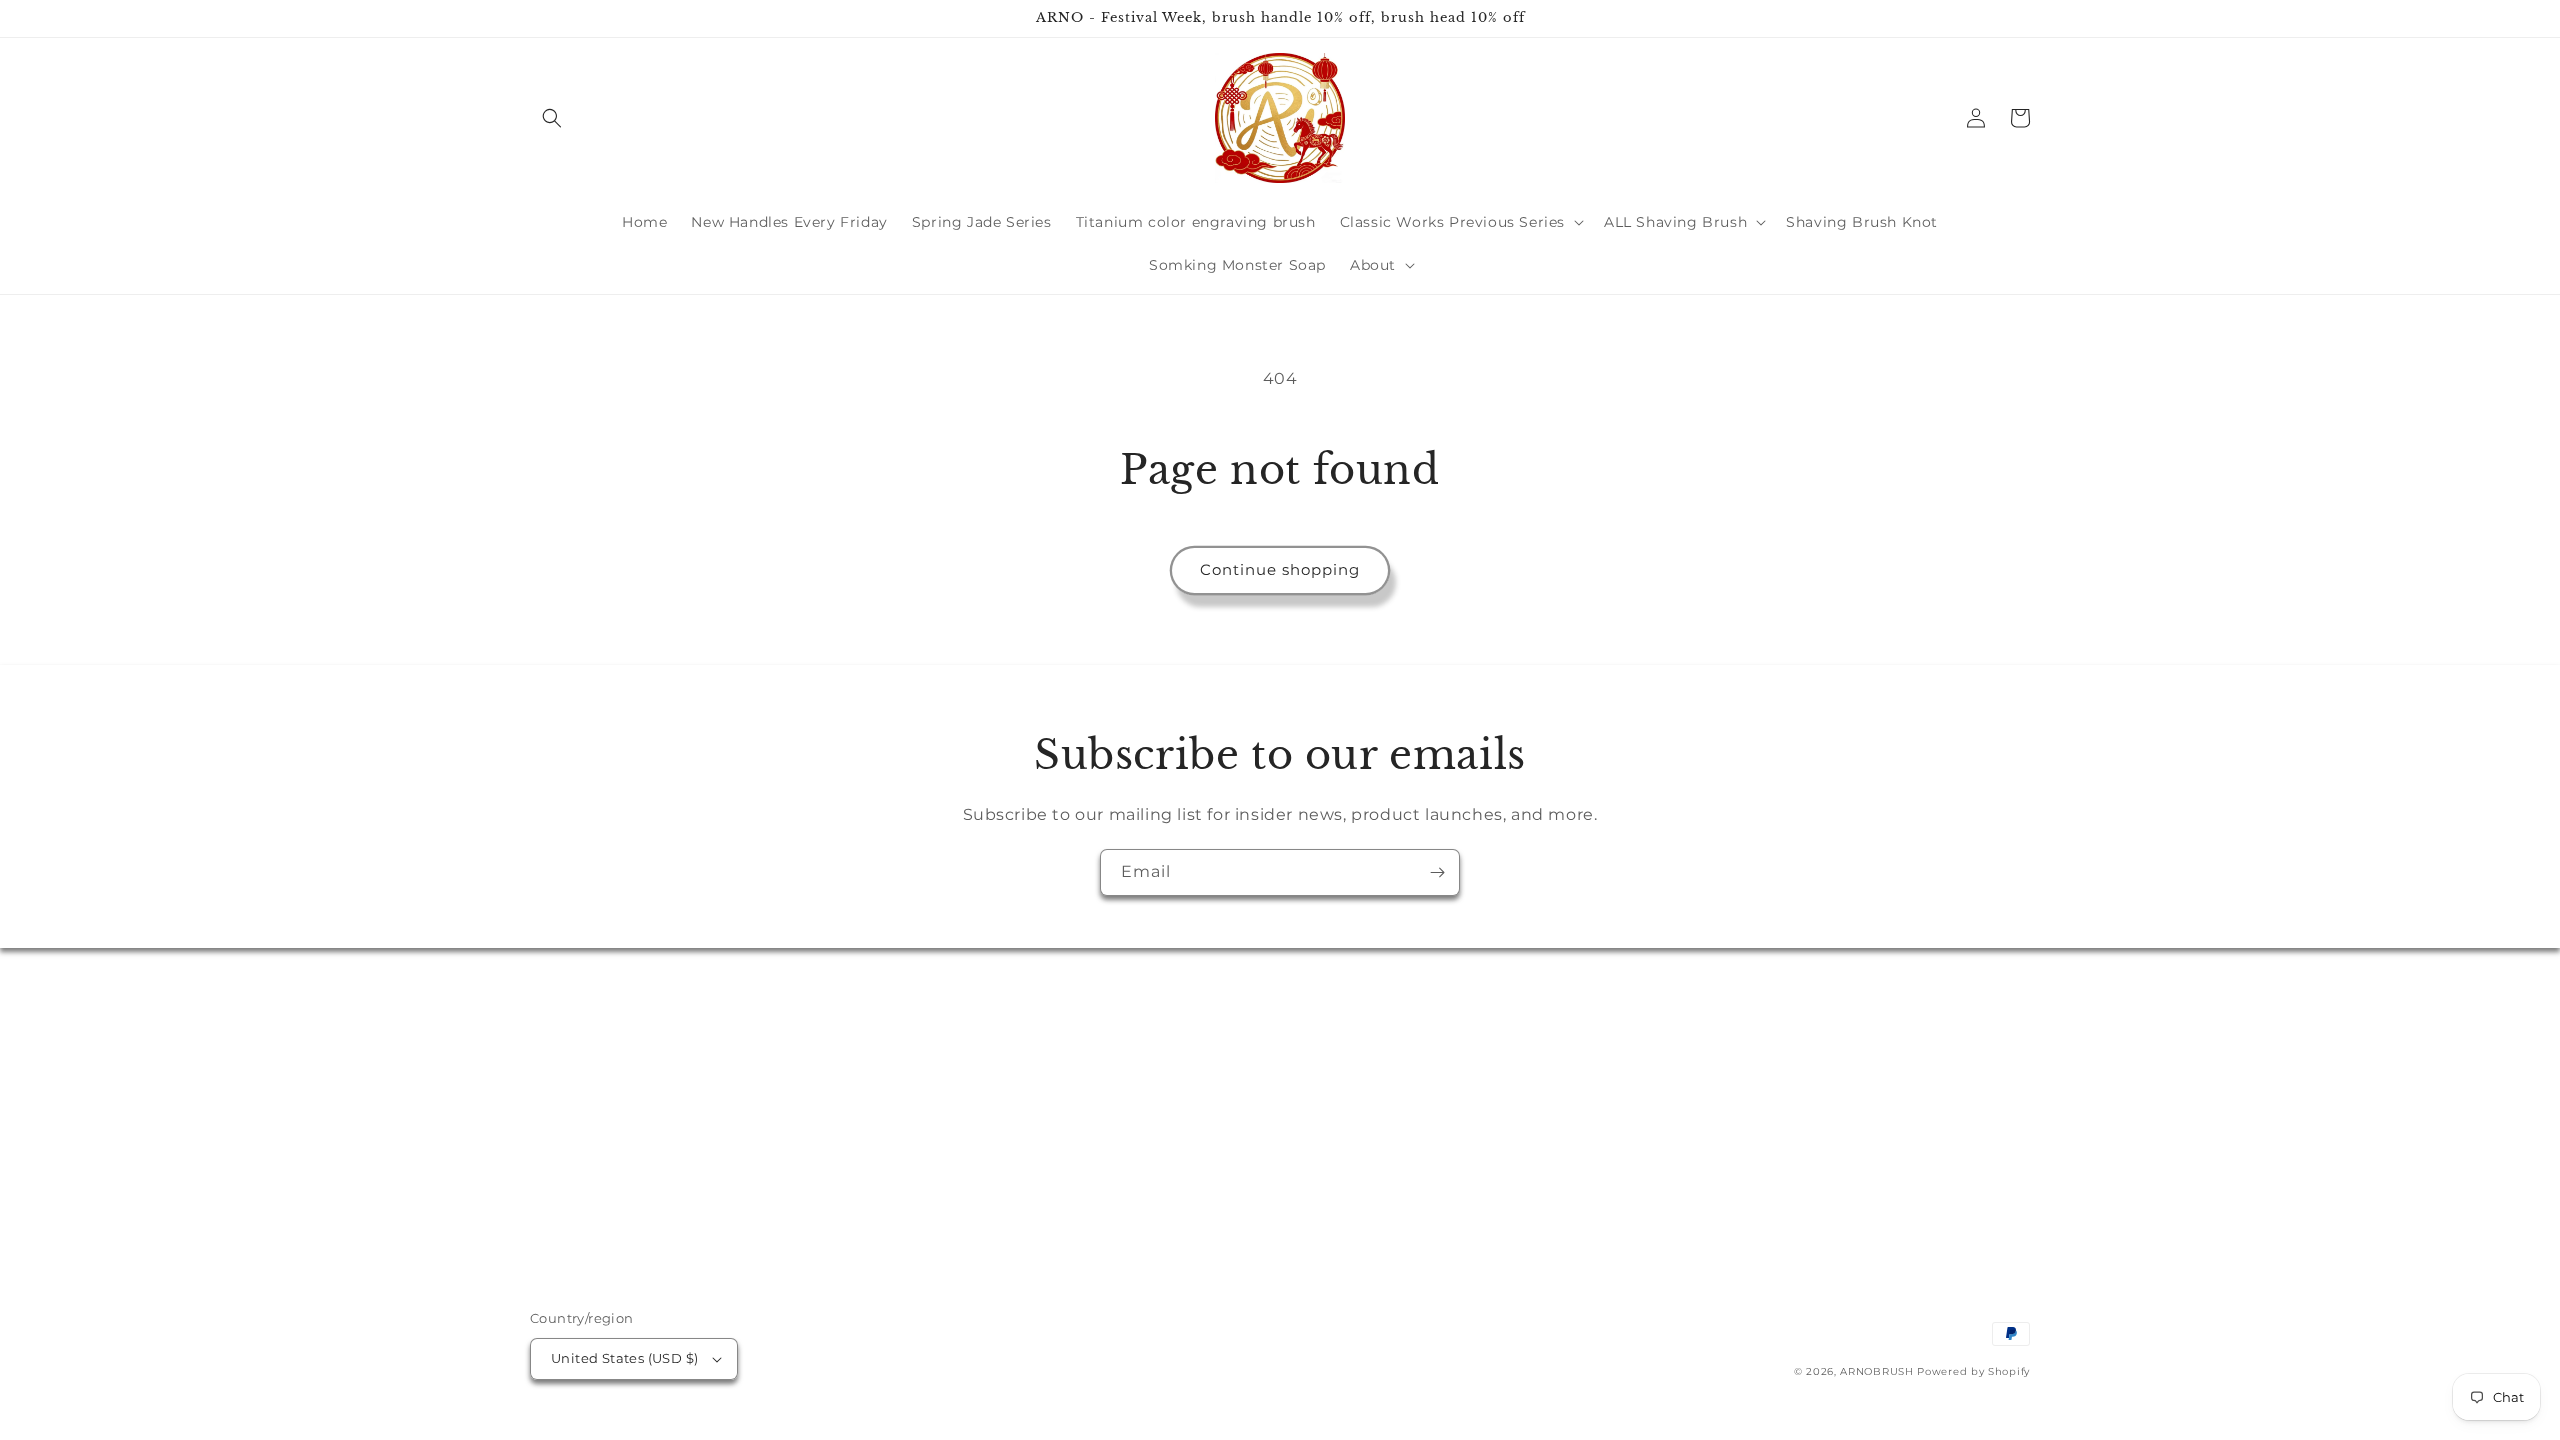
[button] (552, 118)
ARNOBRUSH (1876, 1371)
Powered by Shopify (1973, 1371)
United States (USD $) (624, 1358)
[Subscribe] (1437, 872)
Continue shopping (1280, 569)
